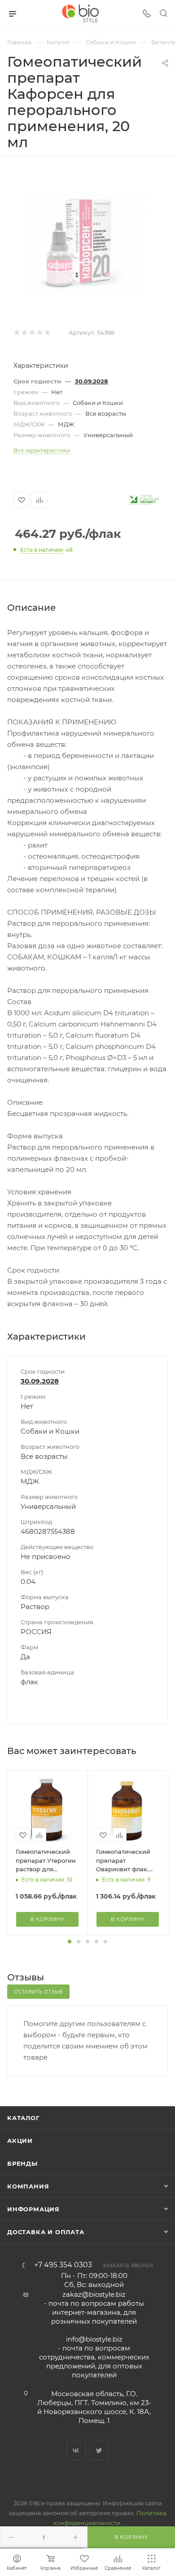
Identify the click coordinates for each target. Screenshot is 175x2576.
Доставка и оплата (46, 2232)
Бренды (22, 2163)
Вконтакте (76, 2450)
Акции (20, 2141)
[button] (70, 1942)
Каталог (24, 2118)
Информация (33, 2209)
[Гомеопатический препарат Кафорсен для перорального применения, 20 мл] (88, 242)
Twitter (99, 2450)
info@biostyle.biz (94, 2339)
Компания (28, 2186)
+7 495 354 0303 (63, 2265)
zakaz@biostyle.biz (94, 2294)
